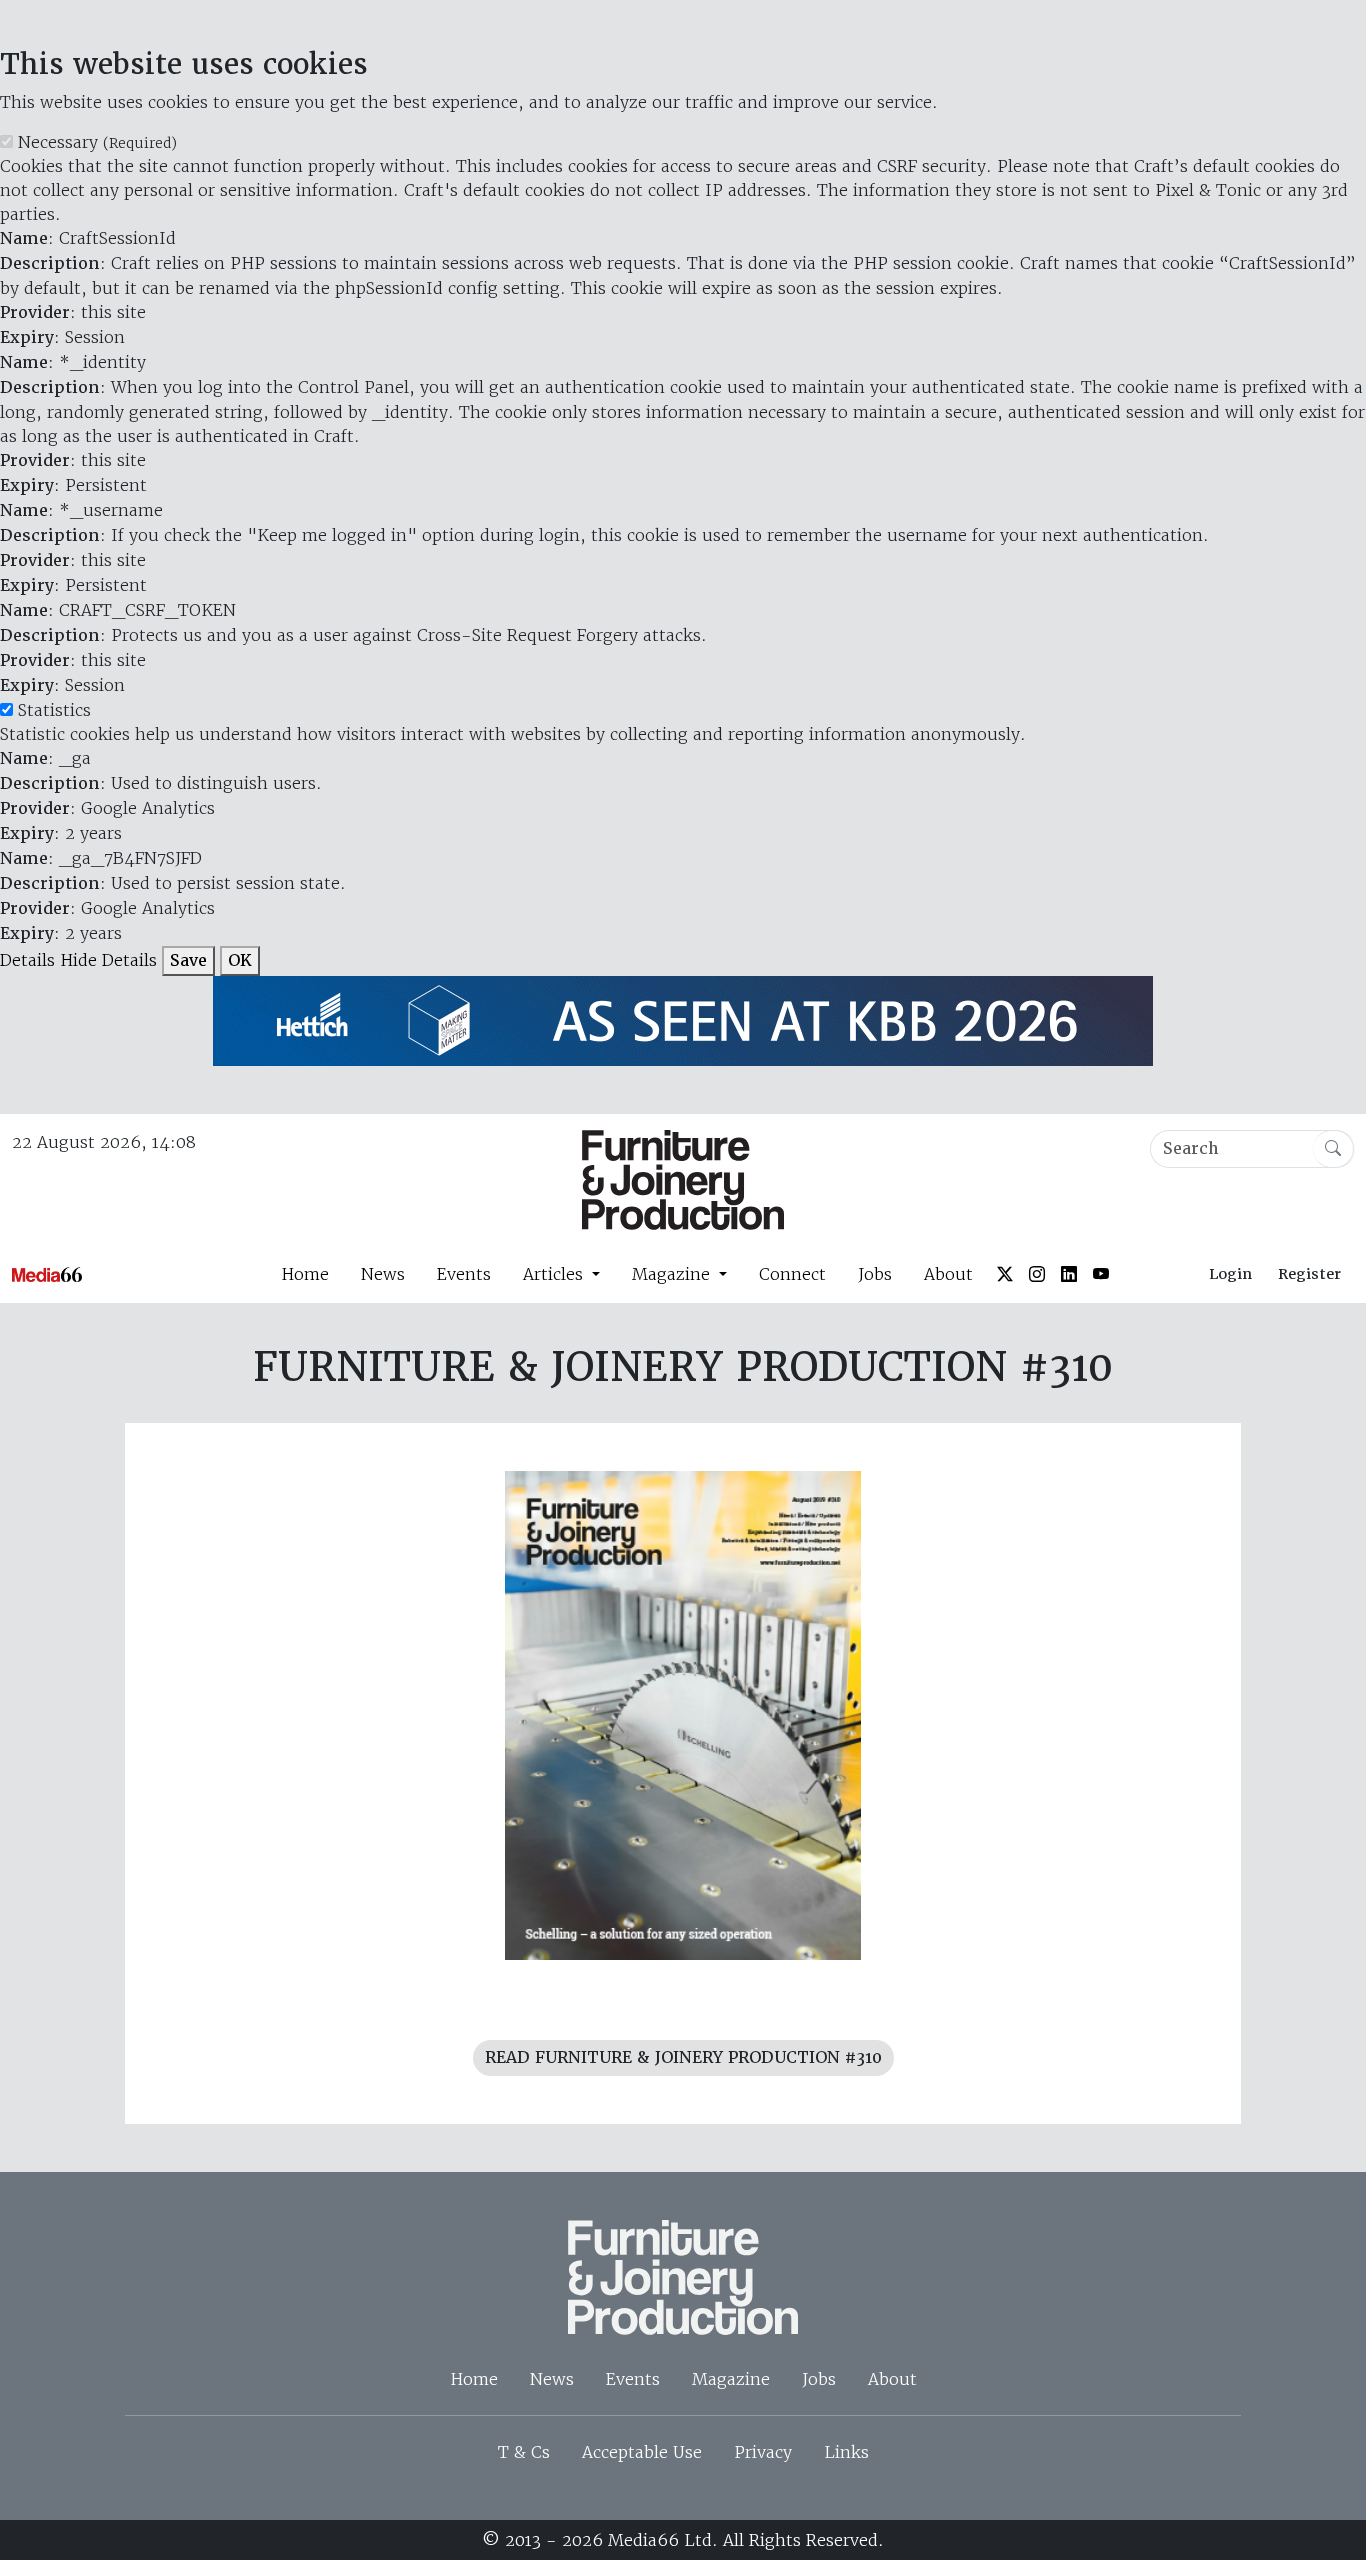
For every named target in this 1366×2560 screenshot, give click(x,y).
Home (305, 1274)
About (948, 1274)
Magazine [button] (673, 1274)
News (383, 1274)
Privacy (763, 2452)
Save (188, 960)
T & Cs (524, 2452)
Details (27, 960)
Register (1309, 1274)
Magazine (731, 2379)
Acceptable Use (642, 2452)
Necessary (97, 142)
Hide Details (108, 960)
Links (846, 2452)
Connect (792, 1274)
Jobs (875, 1274)
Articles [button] (555, 1274)
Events (464, 1274)
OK (240, 960)
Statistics (54, 710)
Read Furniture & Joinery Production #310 (683, 2057)
